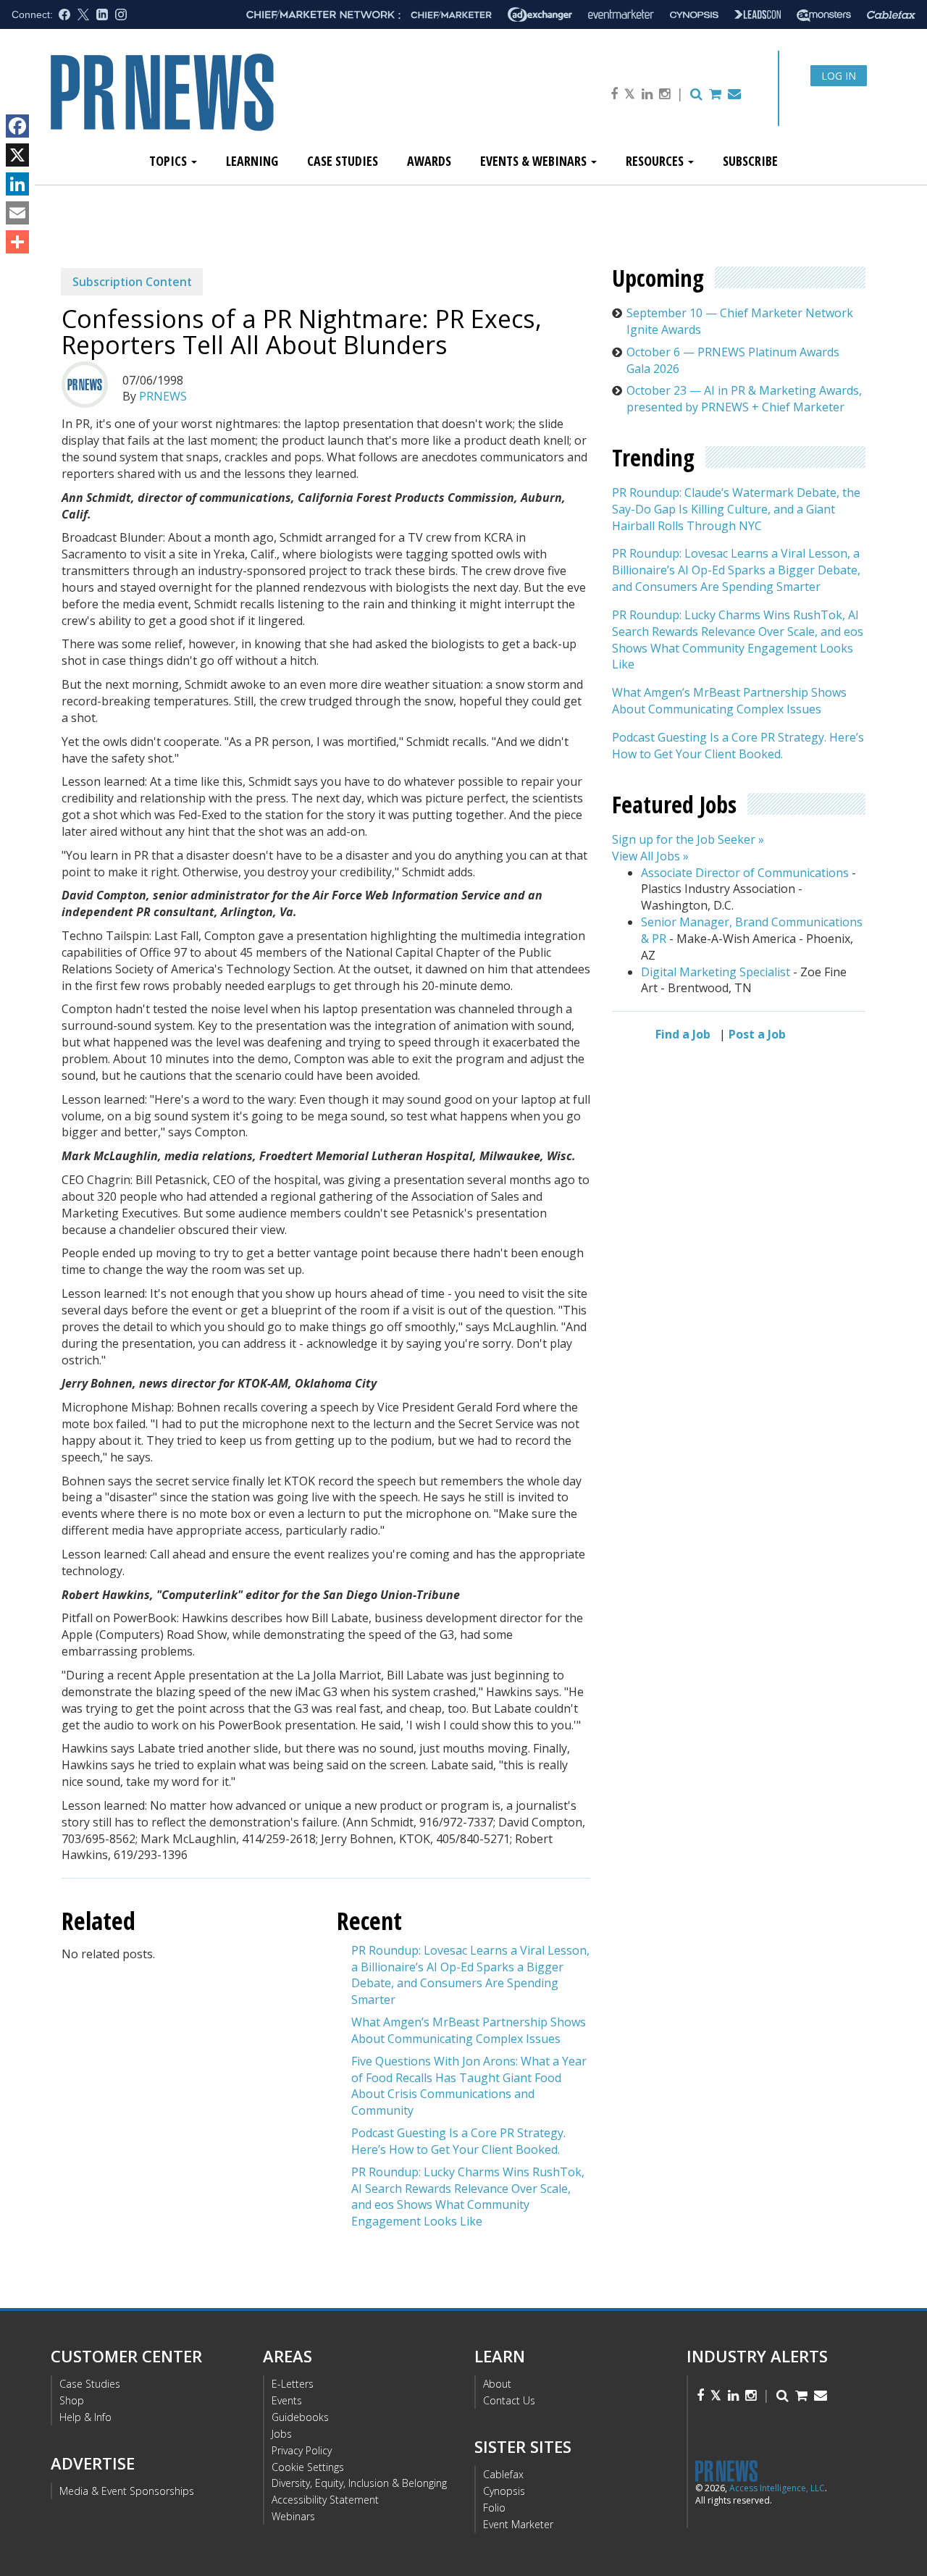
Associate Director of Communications (745, 873)
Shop (72, 2400)
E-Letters (293, 2384)
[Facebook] (17, 126)
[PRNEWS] (213, 104)
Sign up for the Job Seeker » (688, 839)
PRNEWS (163, 396)
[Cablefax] (891, 15)
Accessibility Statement (325, 2500)
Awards (429, 161)
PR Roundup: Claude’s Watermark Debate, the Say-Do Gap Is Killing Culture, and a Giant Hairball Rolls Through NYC (736, 509)
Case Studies (343, 161)
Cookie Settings (308, 2467)
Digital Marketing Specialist (716, 972)
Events (287, 2400)
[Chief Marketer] (451, 15)
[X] (17, 155)
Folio (494, 2508)
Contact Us (509, 2400)
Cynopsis (504, 2491)
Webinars (293, 2516)
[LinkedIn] (17, 184)
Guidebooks (300, 2417)
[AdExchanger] (540, 14)
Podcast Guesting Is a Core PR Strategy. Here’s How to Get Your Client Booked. (458, 2141)
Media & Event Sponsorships (127, 2491)
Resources (656, 161)
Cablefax (503, 2474)
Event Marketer (518, 2524)
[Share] (17, 242)
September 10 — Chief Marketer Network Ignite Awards (740, 321)
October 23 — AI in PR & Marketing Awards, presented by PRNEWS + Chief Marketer (744, 399)
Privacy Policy (302, 2450)
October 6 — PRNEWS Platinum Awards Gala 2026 (733, 360)
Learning (252, 161)
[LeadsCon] (758, 14)
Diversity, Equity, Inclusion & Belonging (359, 2483)
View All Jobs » (650, 856)
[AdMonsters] (824, 15)
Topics (169, 161)
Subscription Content (132, 282)
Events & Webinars (535, 161)
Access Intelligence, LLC (777, 2488)
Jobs (282, 2434)
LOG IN (839, 76)
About (497, 2384)
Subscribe (750, 161)
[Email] (17, 213)
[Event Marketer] (621, 15)
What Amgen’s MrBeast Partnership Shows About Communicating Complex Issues (469, 2030)
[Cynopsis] (694, 15)
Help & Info (85, 2417)
